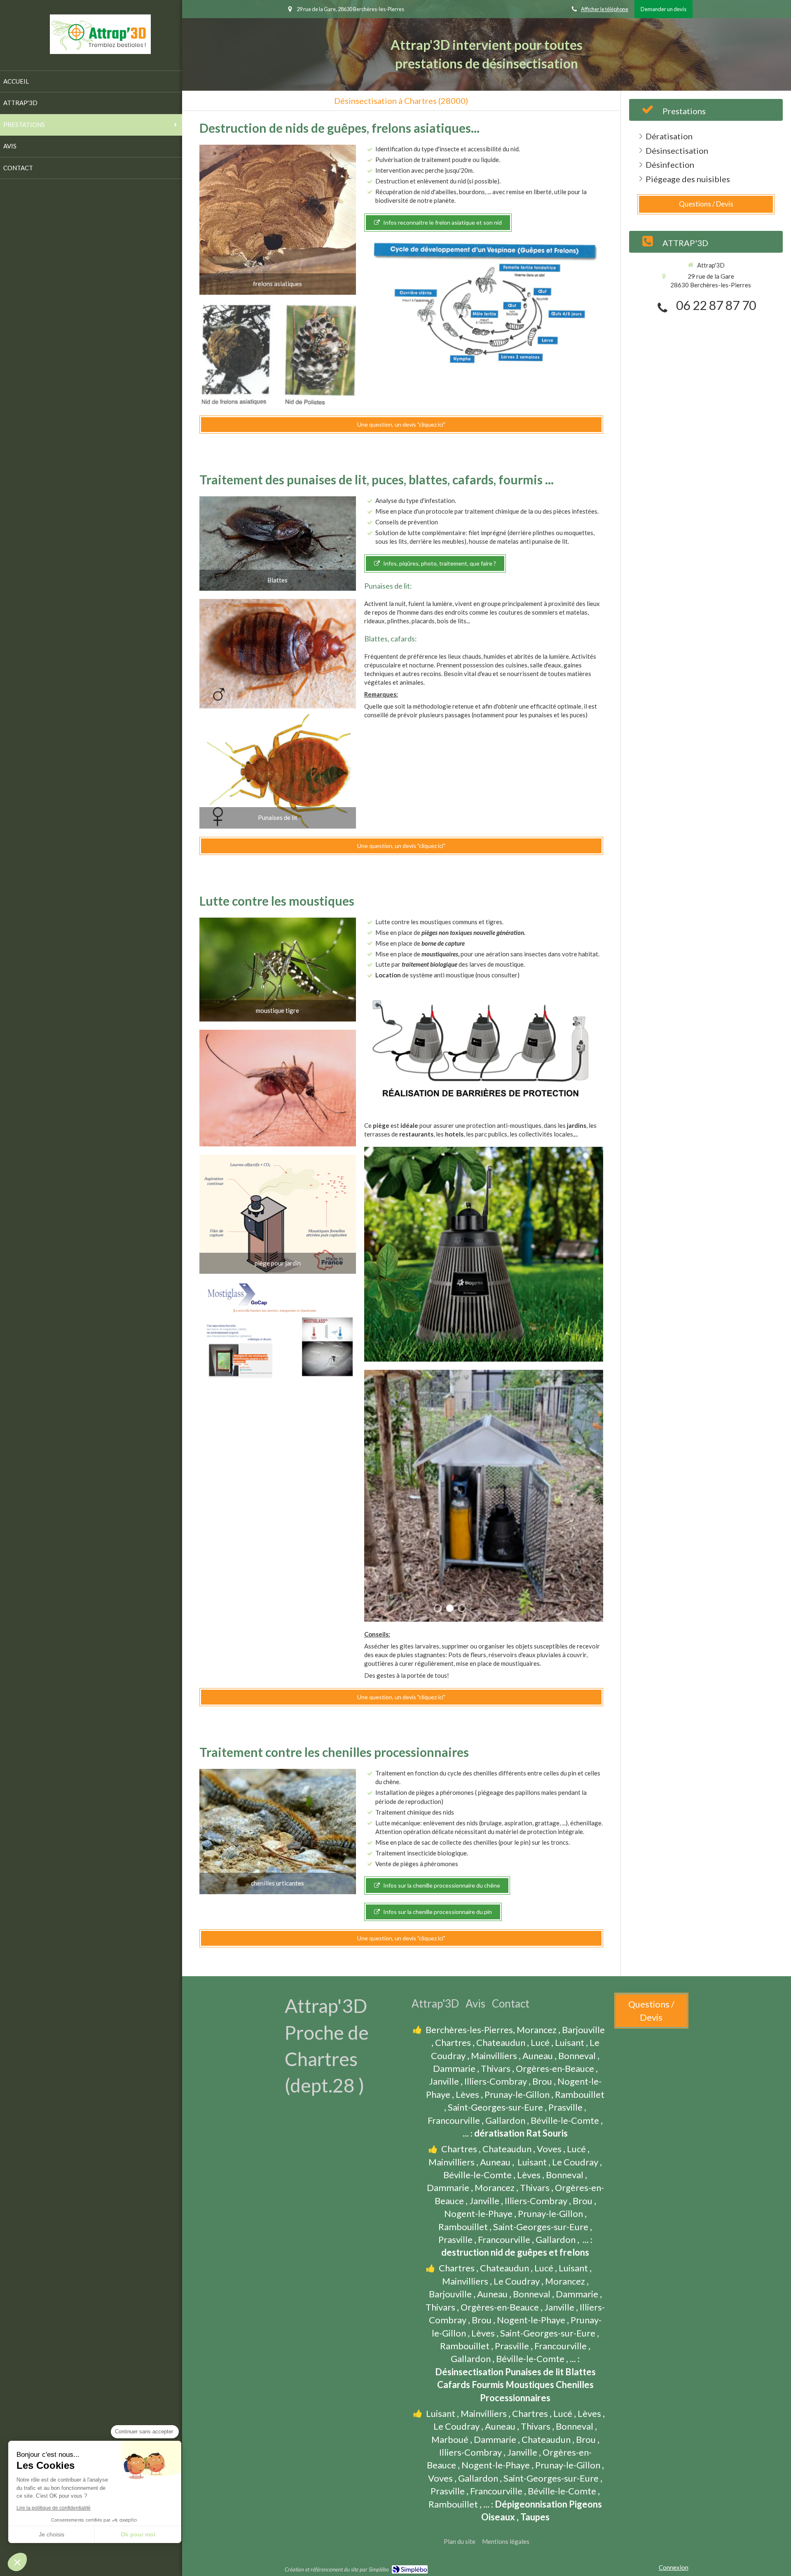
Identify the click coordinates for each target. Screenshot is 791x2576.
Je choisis (51, 2534)
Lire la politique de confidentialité (54, 2508)
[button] (17, 2562)
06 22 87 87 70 (716, 305)
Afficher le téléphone (605, 9)
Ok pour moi (138, 2534)
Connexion (674, 2567)
